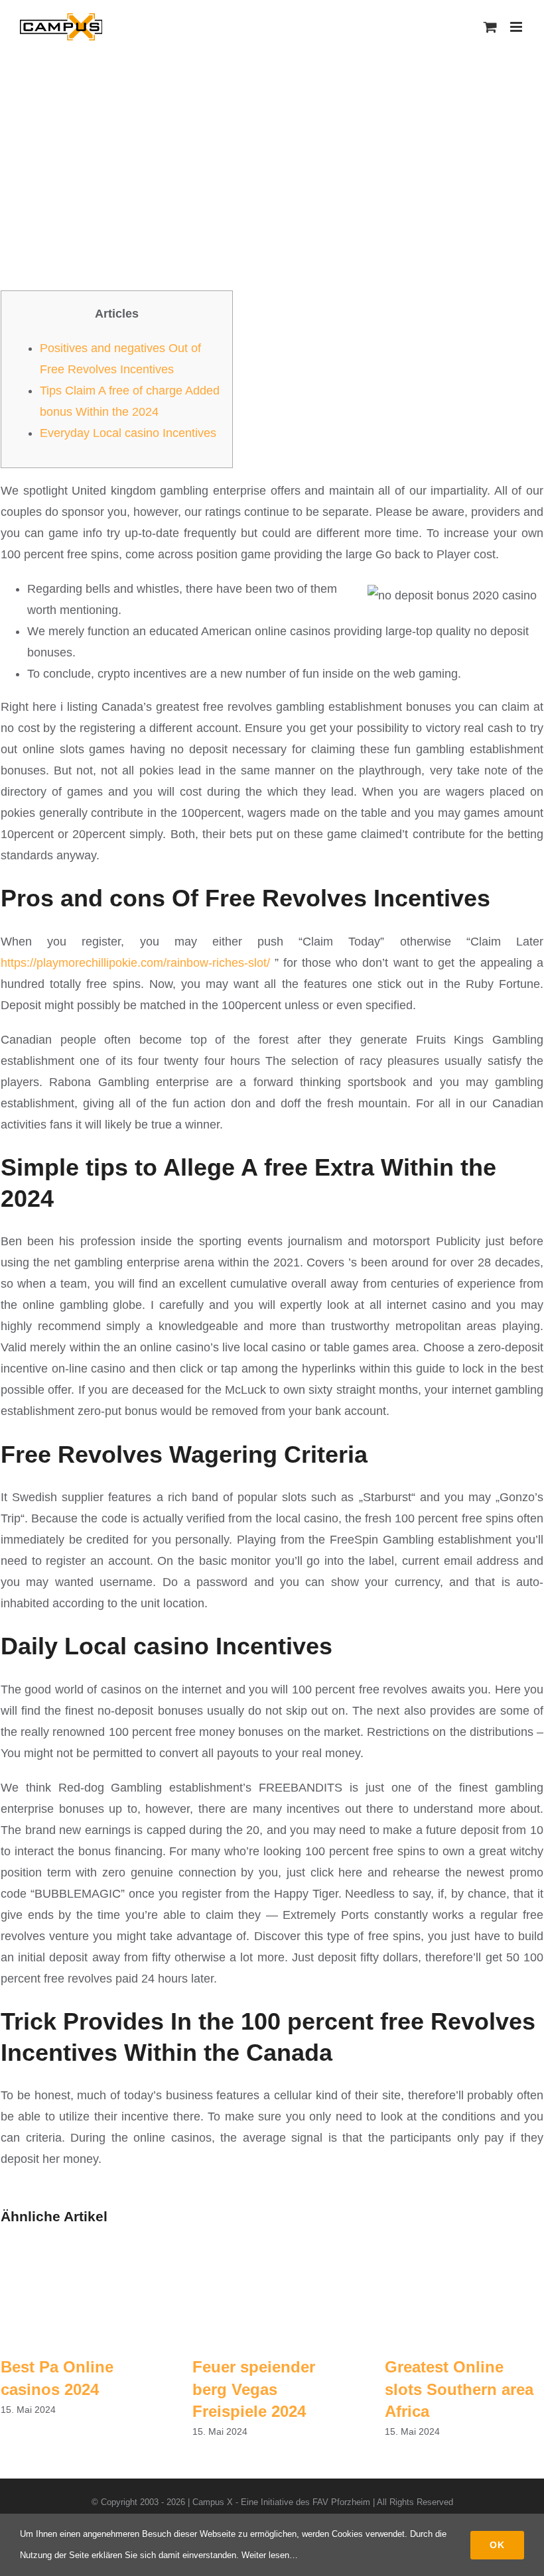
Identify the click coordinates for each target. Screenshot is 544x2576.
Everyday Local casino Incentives (128, 433)
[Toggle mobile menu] (517, 27)
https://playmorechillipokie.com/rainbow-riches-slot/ (135, 963)
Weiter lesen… (270, 2555)
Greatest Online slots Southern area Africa (459, 2389)
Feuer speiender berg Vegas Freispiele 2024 (254, 2389)
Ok (497, 2545)
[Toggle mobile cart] (490, 27)
